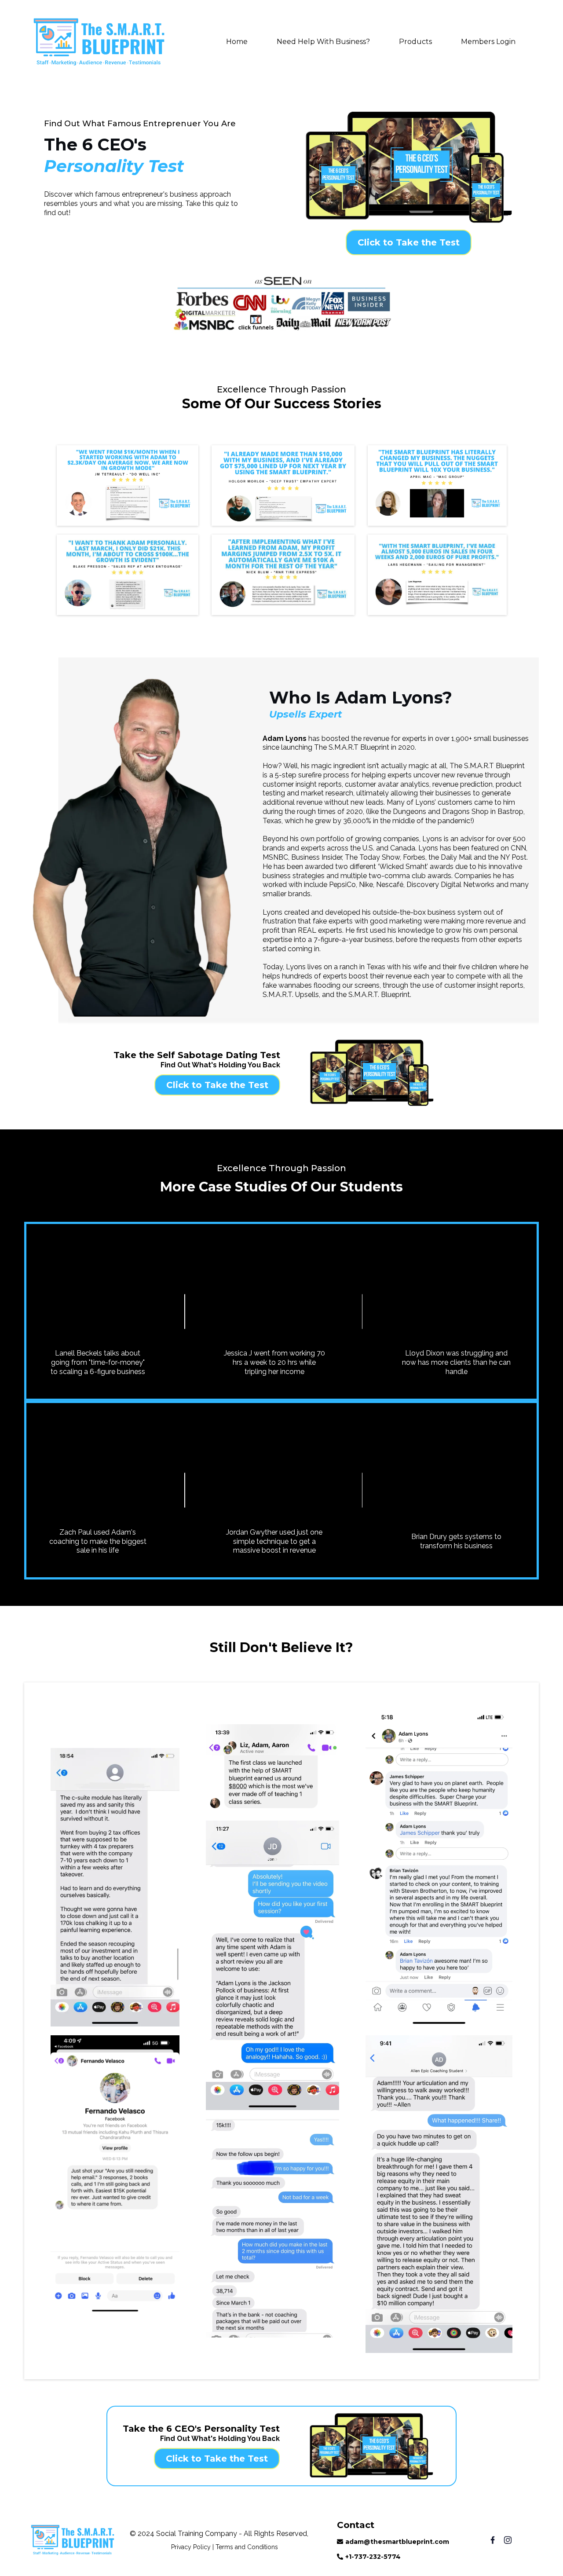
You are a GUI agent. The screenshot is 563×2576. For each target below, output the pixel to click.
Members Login (488, 42)
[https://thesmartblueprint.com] (99, 42)
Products (415, 42)
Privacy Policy (191, 2547)
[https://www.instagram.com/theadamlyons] (515, 2540)
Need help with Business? (323, 42)
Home (237, 42)
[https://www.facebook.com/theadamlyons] (485, 2540)
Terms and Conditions (247, 2547)
